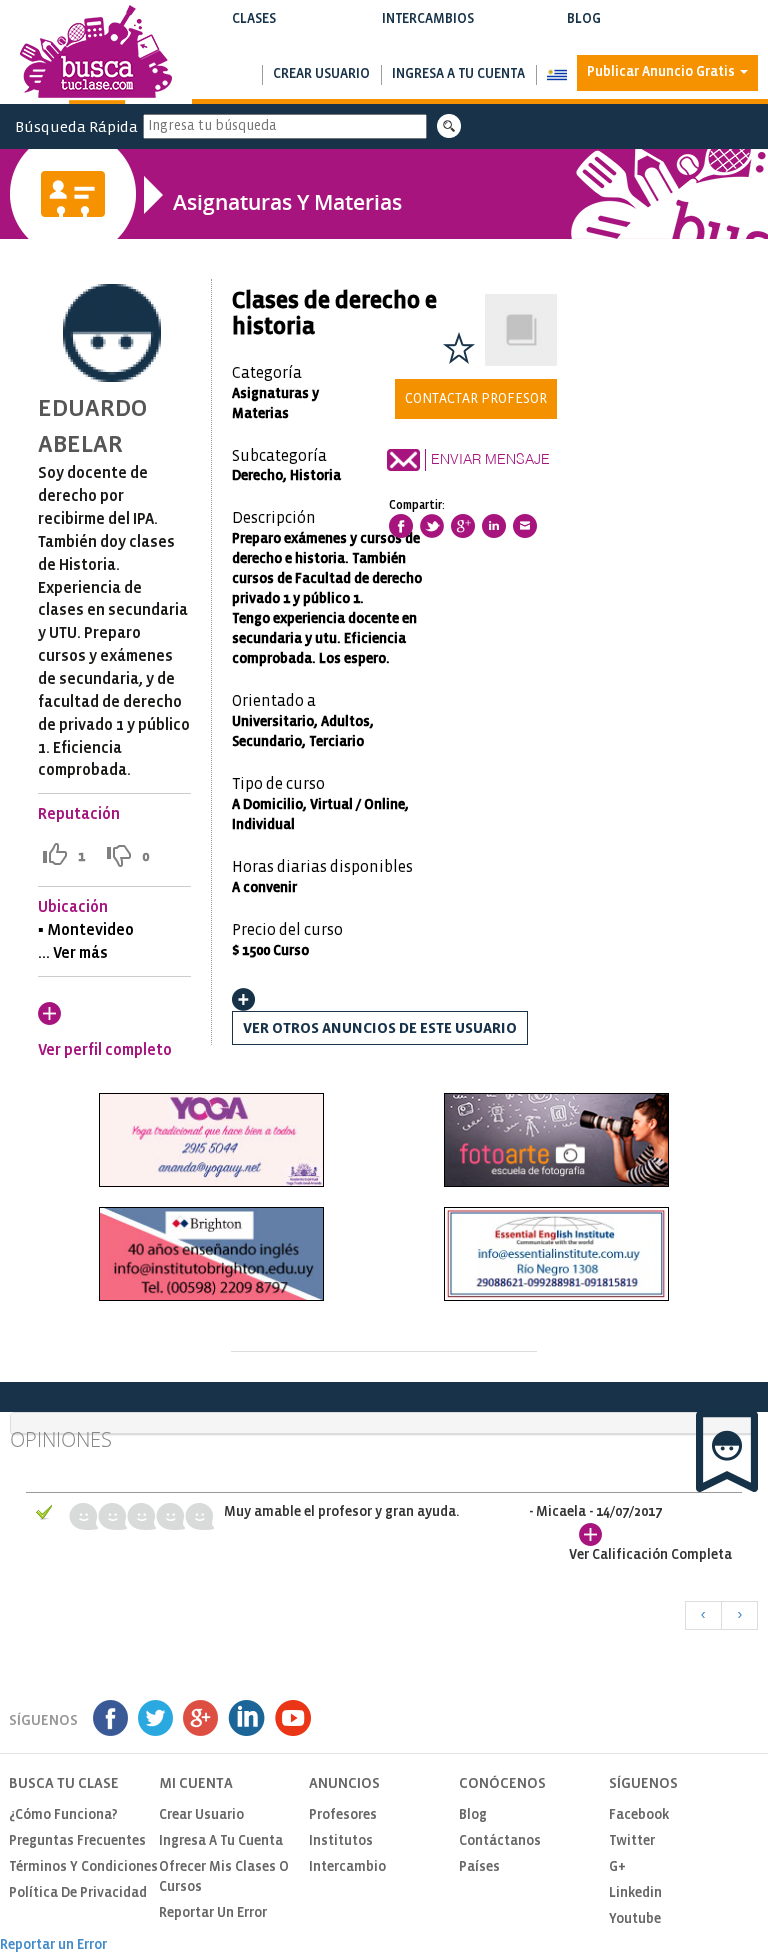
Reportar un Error (213, 1913)
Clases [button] (253, 29)
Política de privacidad (78, 1893)
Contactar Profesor (476, 399)
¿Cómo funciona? (63, 1815)
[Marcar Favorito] (459, 348)
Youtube (635, 1919)
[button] (556, 75)
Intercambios (427, 29)
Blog (583, 29)
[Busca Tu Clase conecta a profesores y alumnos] (96, 54)
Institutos (341, 1841)
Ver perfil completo (105, 1050)
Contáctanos (500, 1841)
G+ (617, 1867)
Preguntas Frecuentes (77, 1841)
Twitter (632, 1841)
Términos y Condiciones (83, 1867)
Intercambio (347, 1867)
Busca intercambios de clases (427, 39)
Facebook (639, 1815)
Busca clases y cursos (253, 39)
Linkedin (635, 1893)
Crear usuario (321, 74)
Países (479, 1867)
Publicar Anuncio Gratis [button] (662, 72)
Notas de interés (583, 39)
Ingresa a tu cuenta (458, 74)
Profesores (343, 1815)
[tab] (384, 1423)
